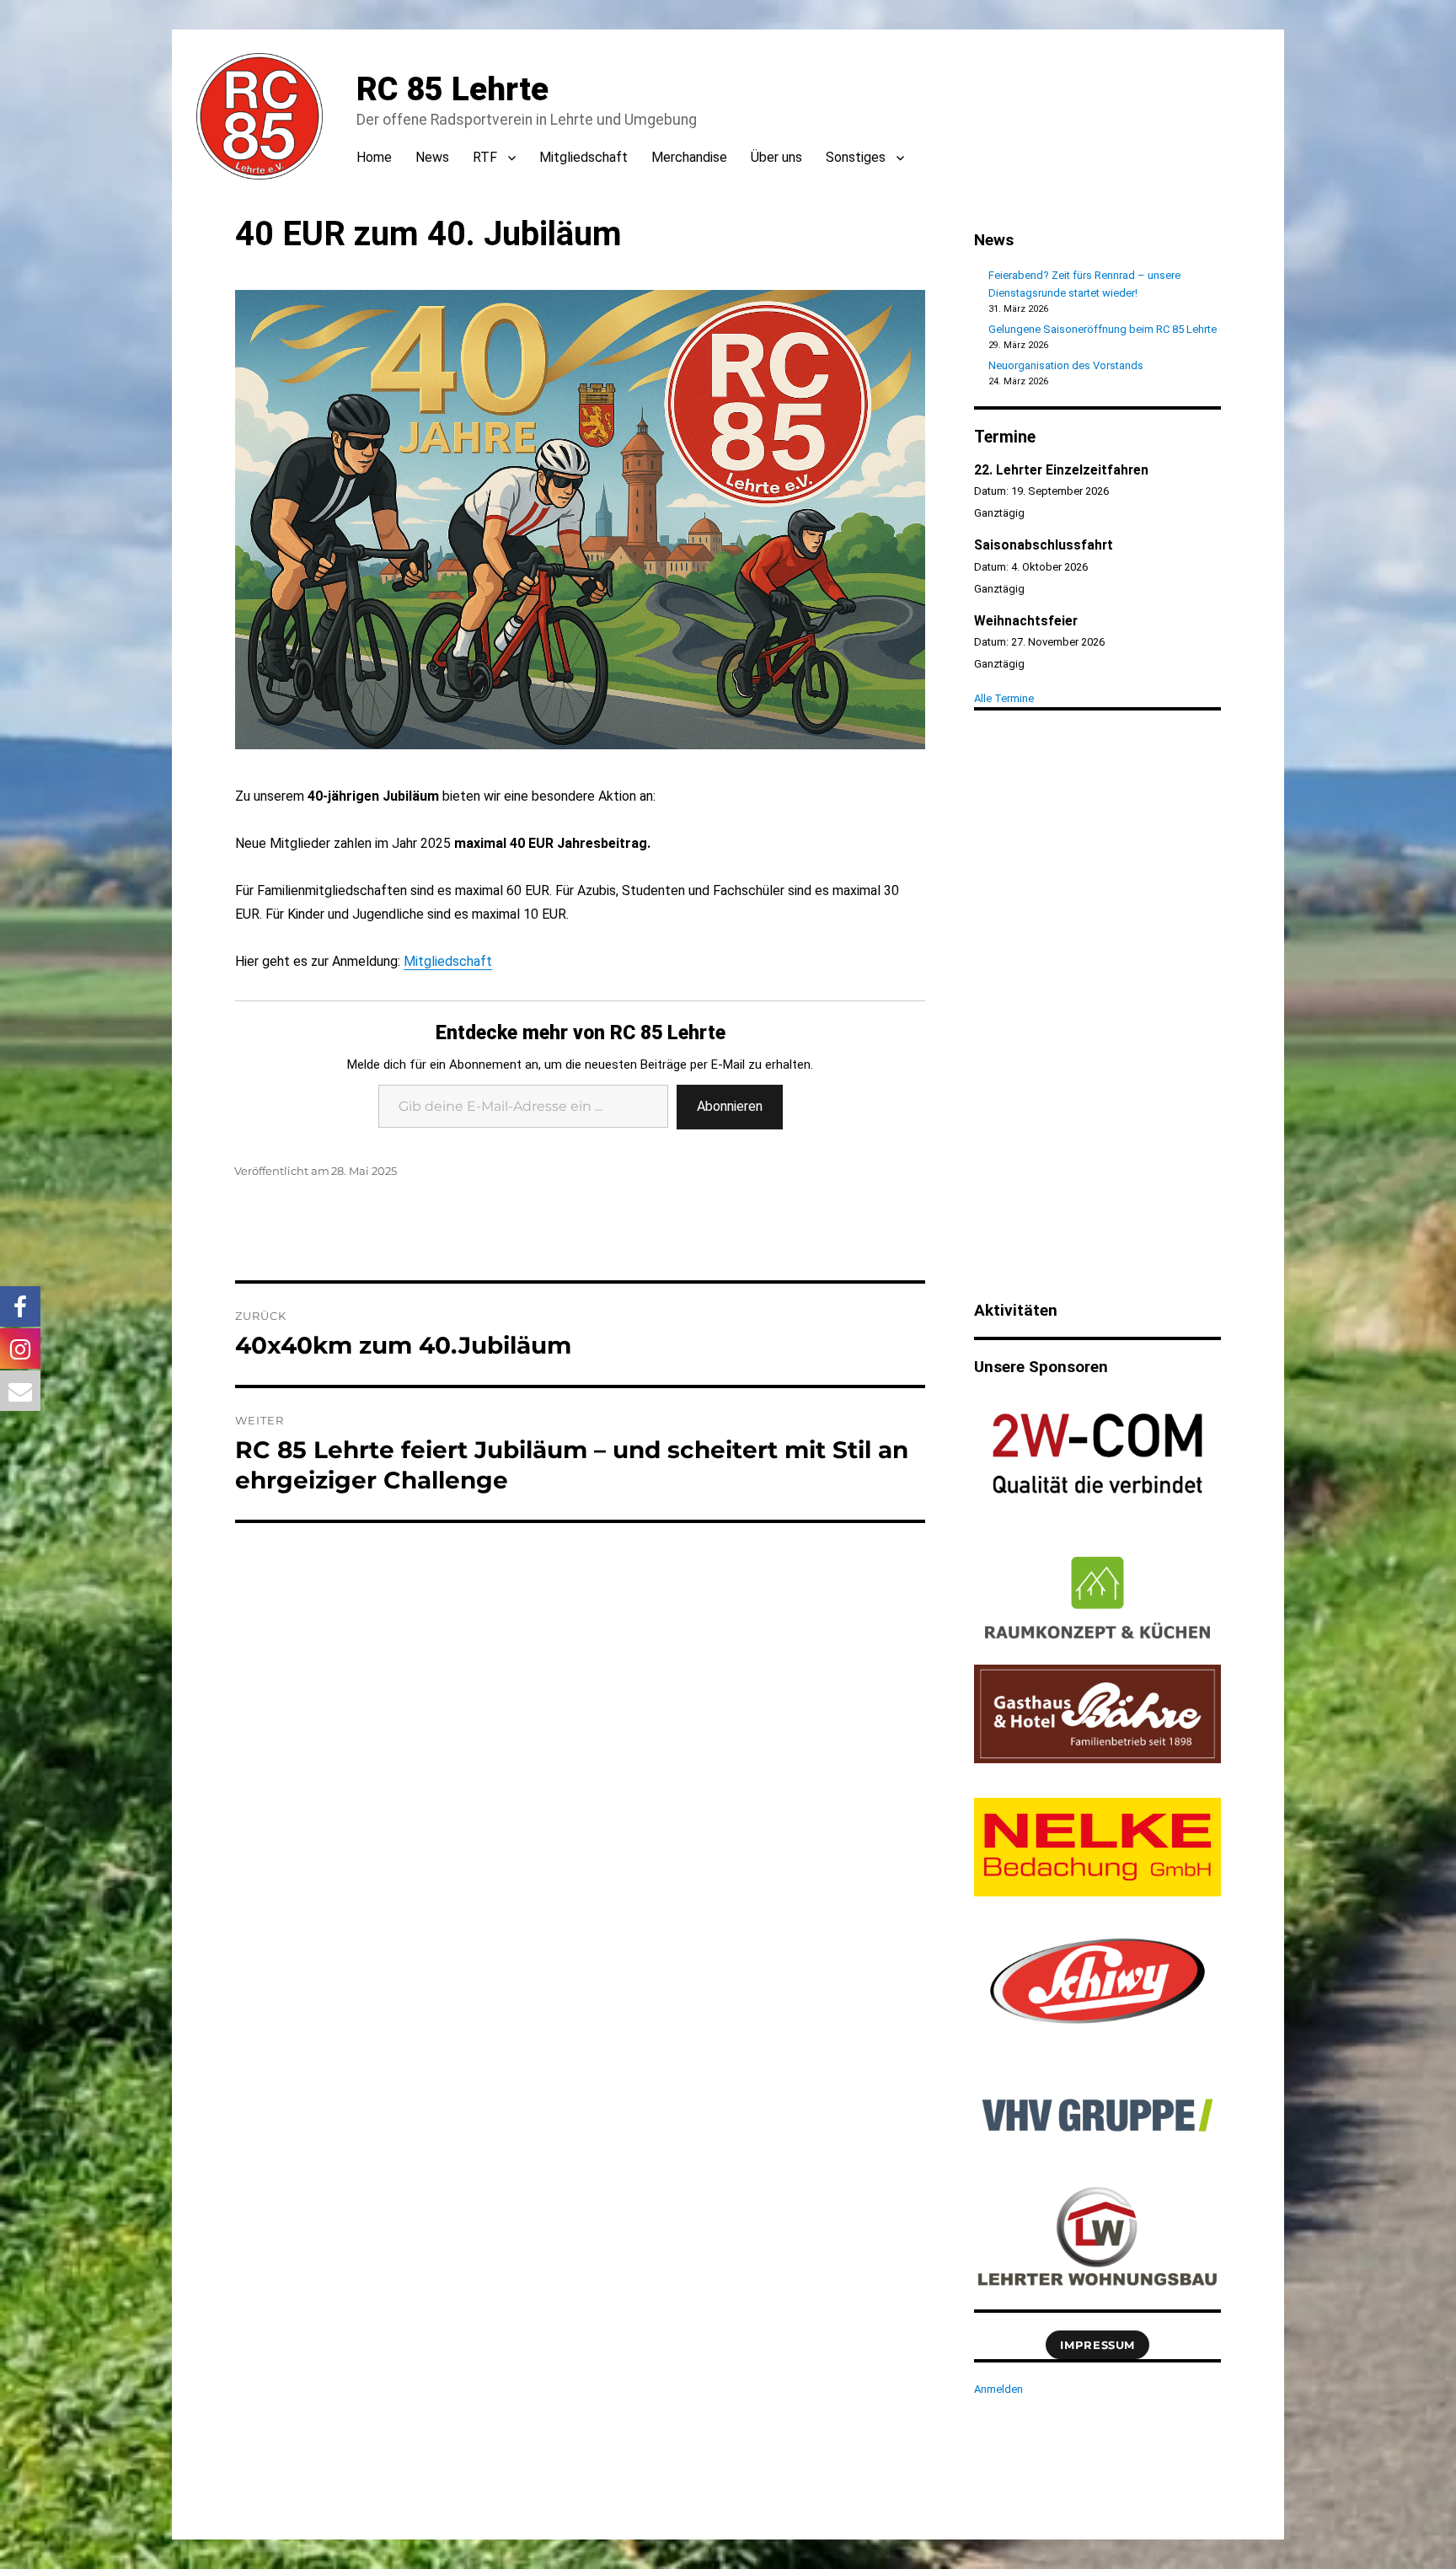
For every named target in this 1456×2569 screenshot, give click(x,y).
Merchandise (689, 157)
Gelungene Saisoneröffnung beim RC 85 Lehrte (1103, 329)
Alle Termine (1004, 698)
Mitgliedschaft (583, 157)
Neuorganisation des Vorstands (1066, 365)
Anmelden (998, 2389)
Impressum (1097, 2345)
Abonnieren (730, 1106)
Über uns (776, 157)
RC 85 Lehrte (452, 89)
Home (374, 157)
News (432, 157)
